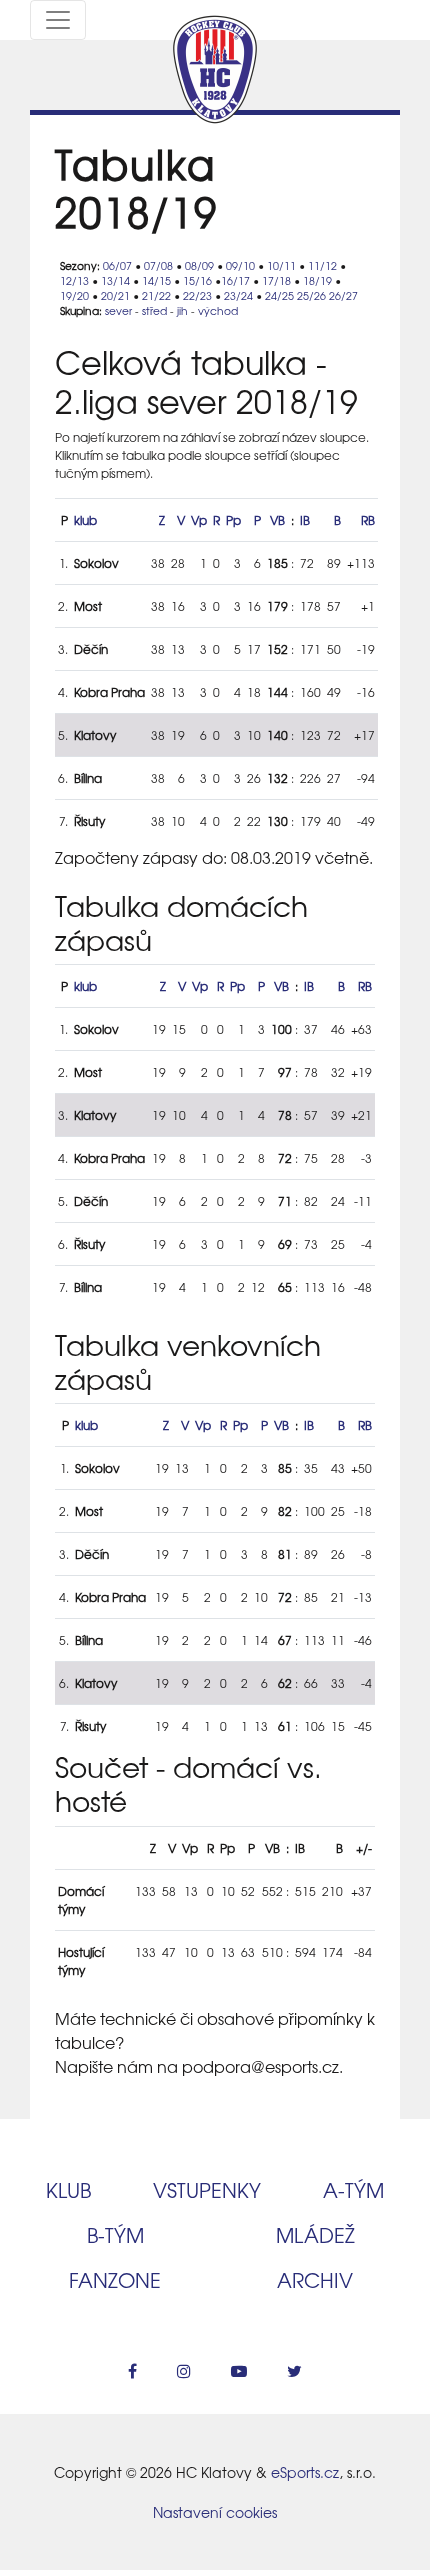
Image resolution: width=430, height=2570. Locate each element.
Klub (68, 2189)
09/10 (240, 265)
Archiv (315, 2279)
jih (182, 310)
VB (277, 520)
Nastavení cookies (215, 2512)
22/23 (197, 295)
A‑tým (353, 2189)
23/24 (238, 295)
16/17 (235, 280)
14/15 (156, 280)
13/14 (115, 280)
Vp (199, 520)
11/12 (322, 265)
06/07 (117, 265)
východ (218, 310)
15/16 (197, 280)
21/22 (156, 295)
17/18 (276, 280)
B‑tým (115, 2234)
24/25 (279, 295)
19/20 (74, 295)
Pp (233, 520)
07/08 (158, 265)
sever (118, 310)
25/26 (311, 295)
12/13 (74, 280)
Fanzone (115, 2279)
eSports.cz (305, 2472)
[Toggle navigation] (58, 20)
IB (305, 520)
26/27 (343, 295)
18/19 (317, 280)
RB (368, 520)
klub (85, 520)
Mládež (315, 2234)
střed (154, 310)
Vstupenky (207, 2189)
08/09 (199, 265)
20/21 (115, 295)
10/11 (281, 265)
